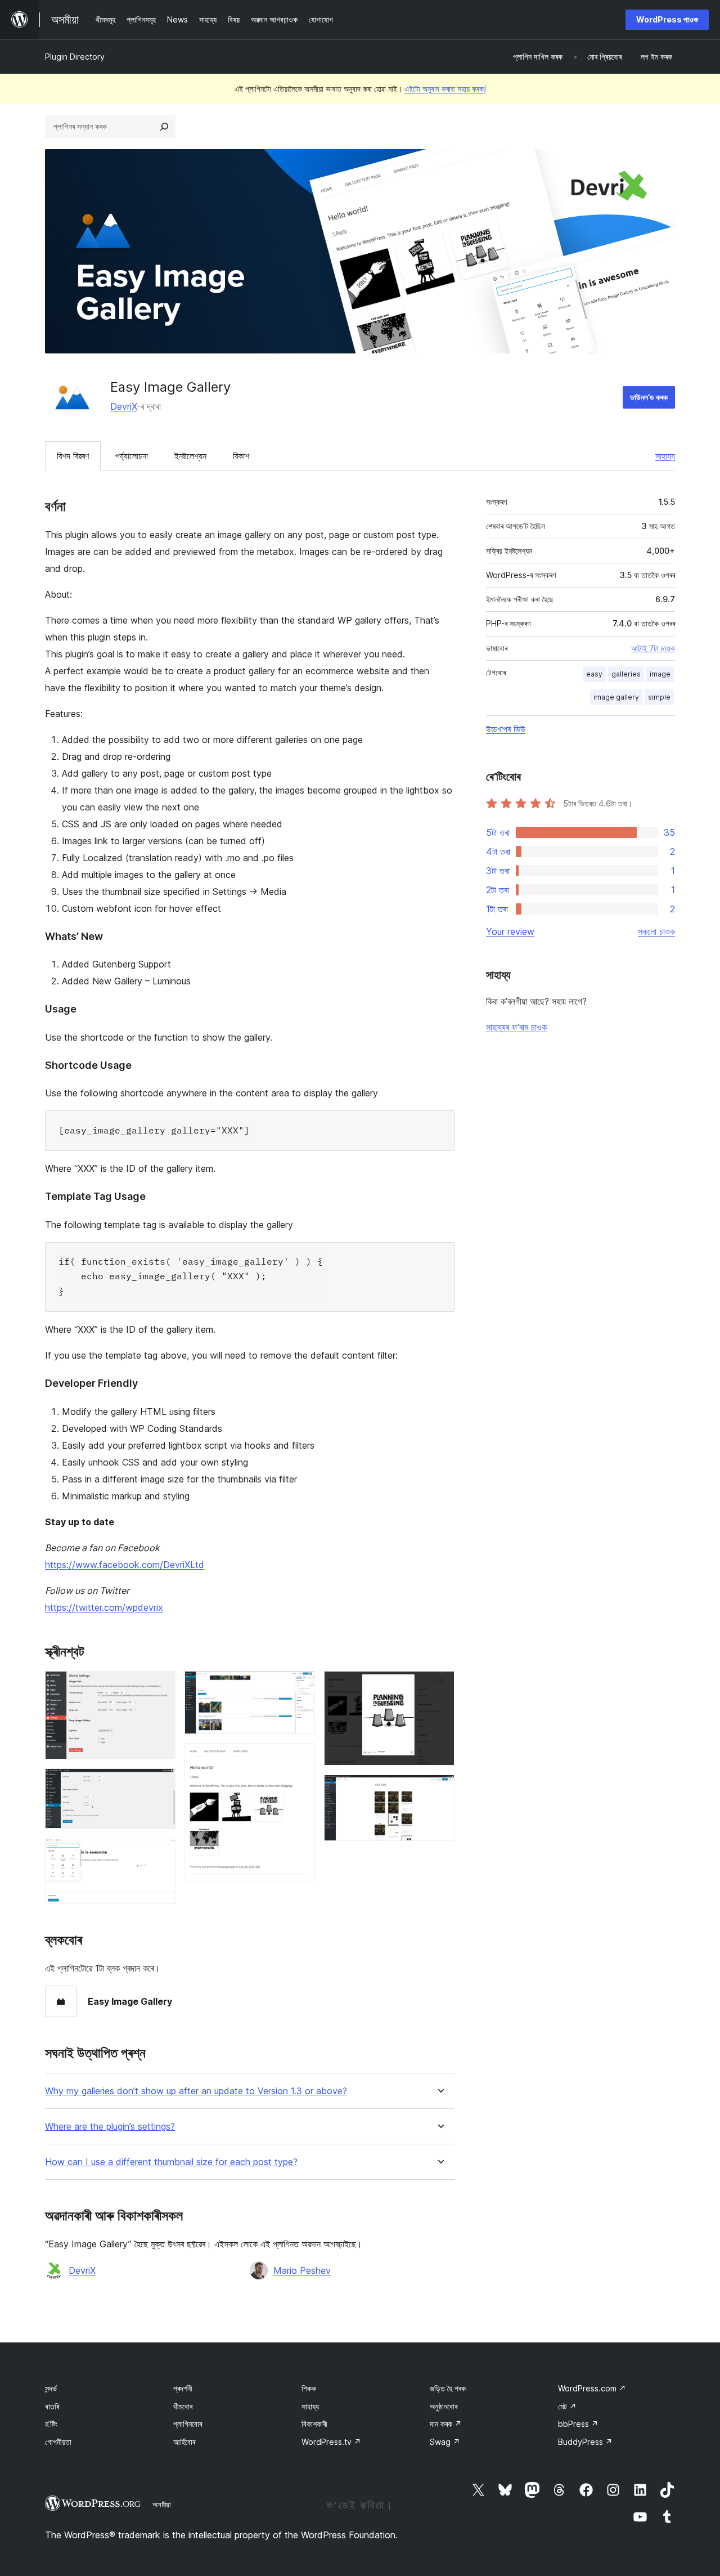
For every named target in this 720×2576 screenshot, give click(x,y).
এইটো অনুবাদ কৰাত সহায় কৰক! (445, 89)
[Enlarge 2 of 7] (160, 1784)
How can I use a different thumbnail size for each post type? (171, 2162)
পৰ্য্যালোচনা (132, 456)
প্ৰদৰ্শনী (183, 2388)
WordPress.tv (331, 2442)
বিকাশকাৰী (314, 2424)
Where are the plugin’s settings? (110, 2127)
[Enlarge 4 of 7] (300, 1686)
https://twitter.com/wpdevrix (104, 1607)
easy (594, 674)
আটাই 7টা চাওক (653, 648)
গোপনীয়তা (58, 2442)
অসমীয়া (162, 2505)
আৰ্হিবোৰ (184, 2442)
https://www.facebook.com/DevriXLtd (125, 1565)
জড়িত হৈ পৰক (448, 2388)
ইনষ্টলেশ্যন (190, 456)
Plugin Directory (75, 57)
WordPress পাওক (667, 19)
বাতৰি (52, 2406)
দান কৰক (446, 2424)
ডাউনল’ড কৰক (649, 397)
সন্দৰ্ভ (51, 2388)
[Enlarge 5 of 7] (300, 1758)
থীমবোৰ (183, 2406)
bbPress (578, 2424)
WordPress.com (592, 2388)
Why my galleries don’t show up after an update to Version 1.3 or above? (196, 2091)
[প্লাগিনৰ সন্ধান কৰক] (164, 127)
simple (659, 697)
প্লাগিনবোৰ (188, 2424)
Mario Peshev (302, 2270)
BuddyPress (585, 2442)
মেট (567, 2406)
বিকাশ (241, 456)
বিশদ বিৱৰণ (73, 456)
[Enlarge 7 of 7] (439, 1790)
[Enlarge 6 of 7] (439, 1686)
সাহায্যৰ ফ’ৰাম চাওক (516, 1027)
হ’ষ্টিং (51, 2424)
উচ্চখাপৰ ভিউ (506, 729)
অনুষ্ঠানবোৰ (444, 2406)
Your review (510, 931)
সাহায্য (665, 456)
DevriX (123, 406)
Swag (445, 2442)
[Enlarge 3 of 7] (160, 1853)
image (660, 674)
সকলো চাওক (656, 931)
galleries (626, 674)
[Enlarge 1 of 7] (160, 1686)
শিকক (309, 2388)
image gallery (616, 697)
